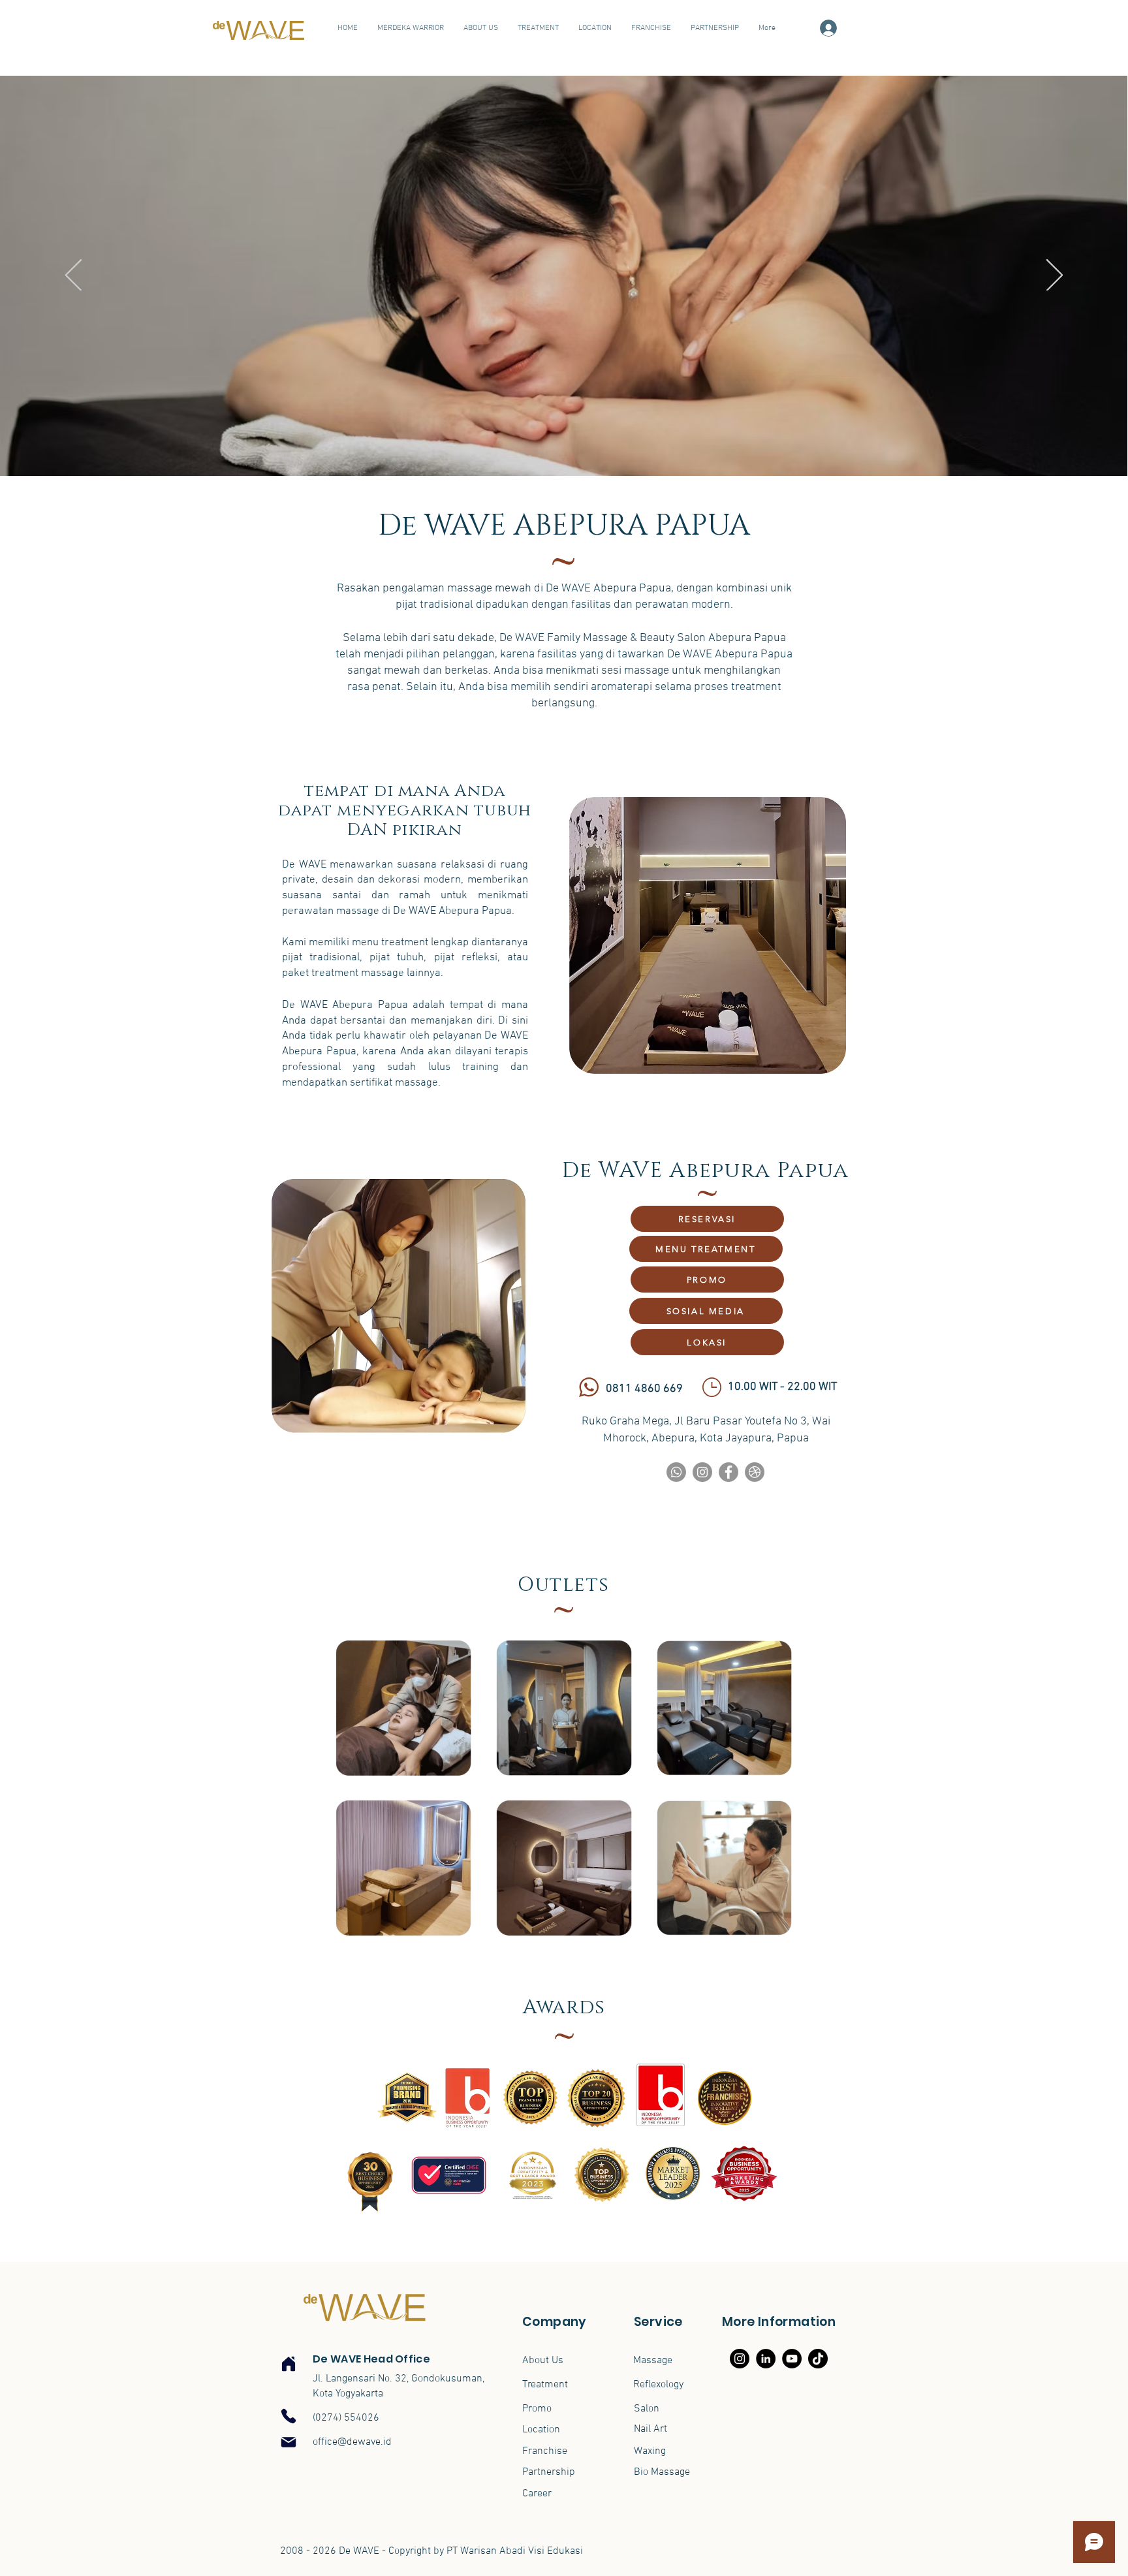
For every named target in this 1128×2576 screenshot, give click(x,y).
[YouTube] (792, 2359)
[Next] (1055, 276)
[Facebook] (728, 1472)
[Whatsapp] (676, 1472)
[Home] (289, 2364)
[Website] (755, 1472)
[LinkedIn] (766, 2359)
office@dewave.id (352, 2442)
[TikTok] (818, 2359)
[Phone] (289, 2416)
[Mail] (289, 2442)
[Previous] (73, 276)
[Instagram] (702, 1472)
